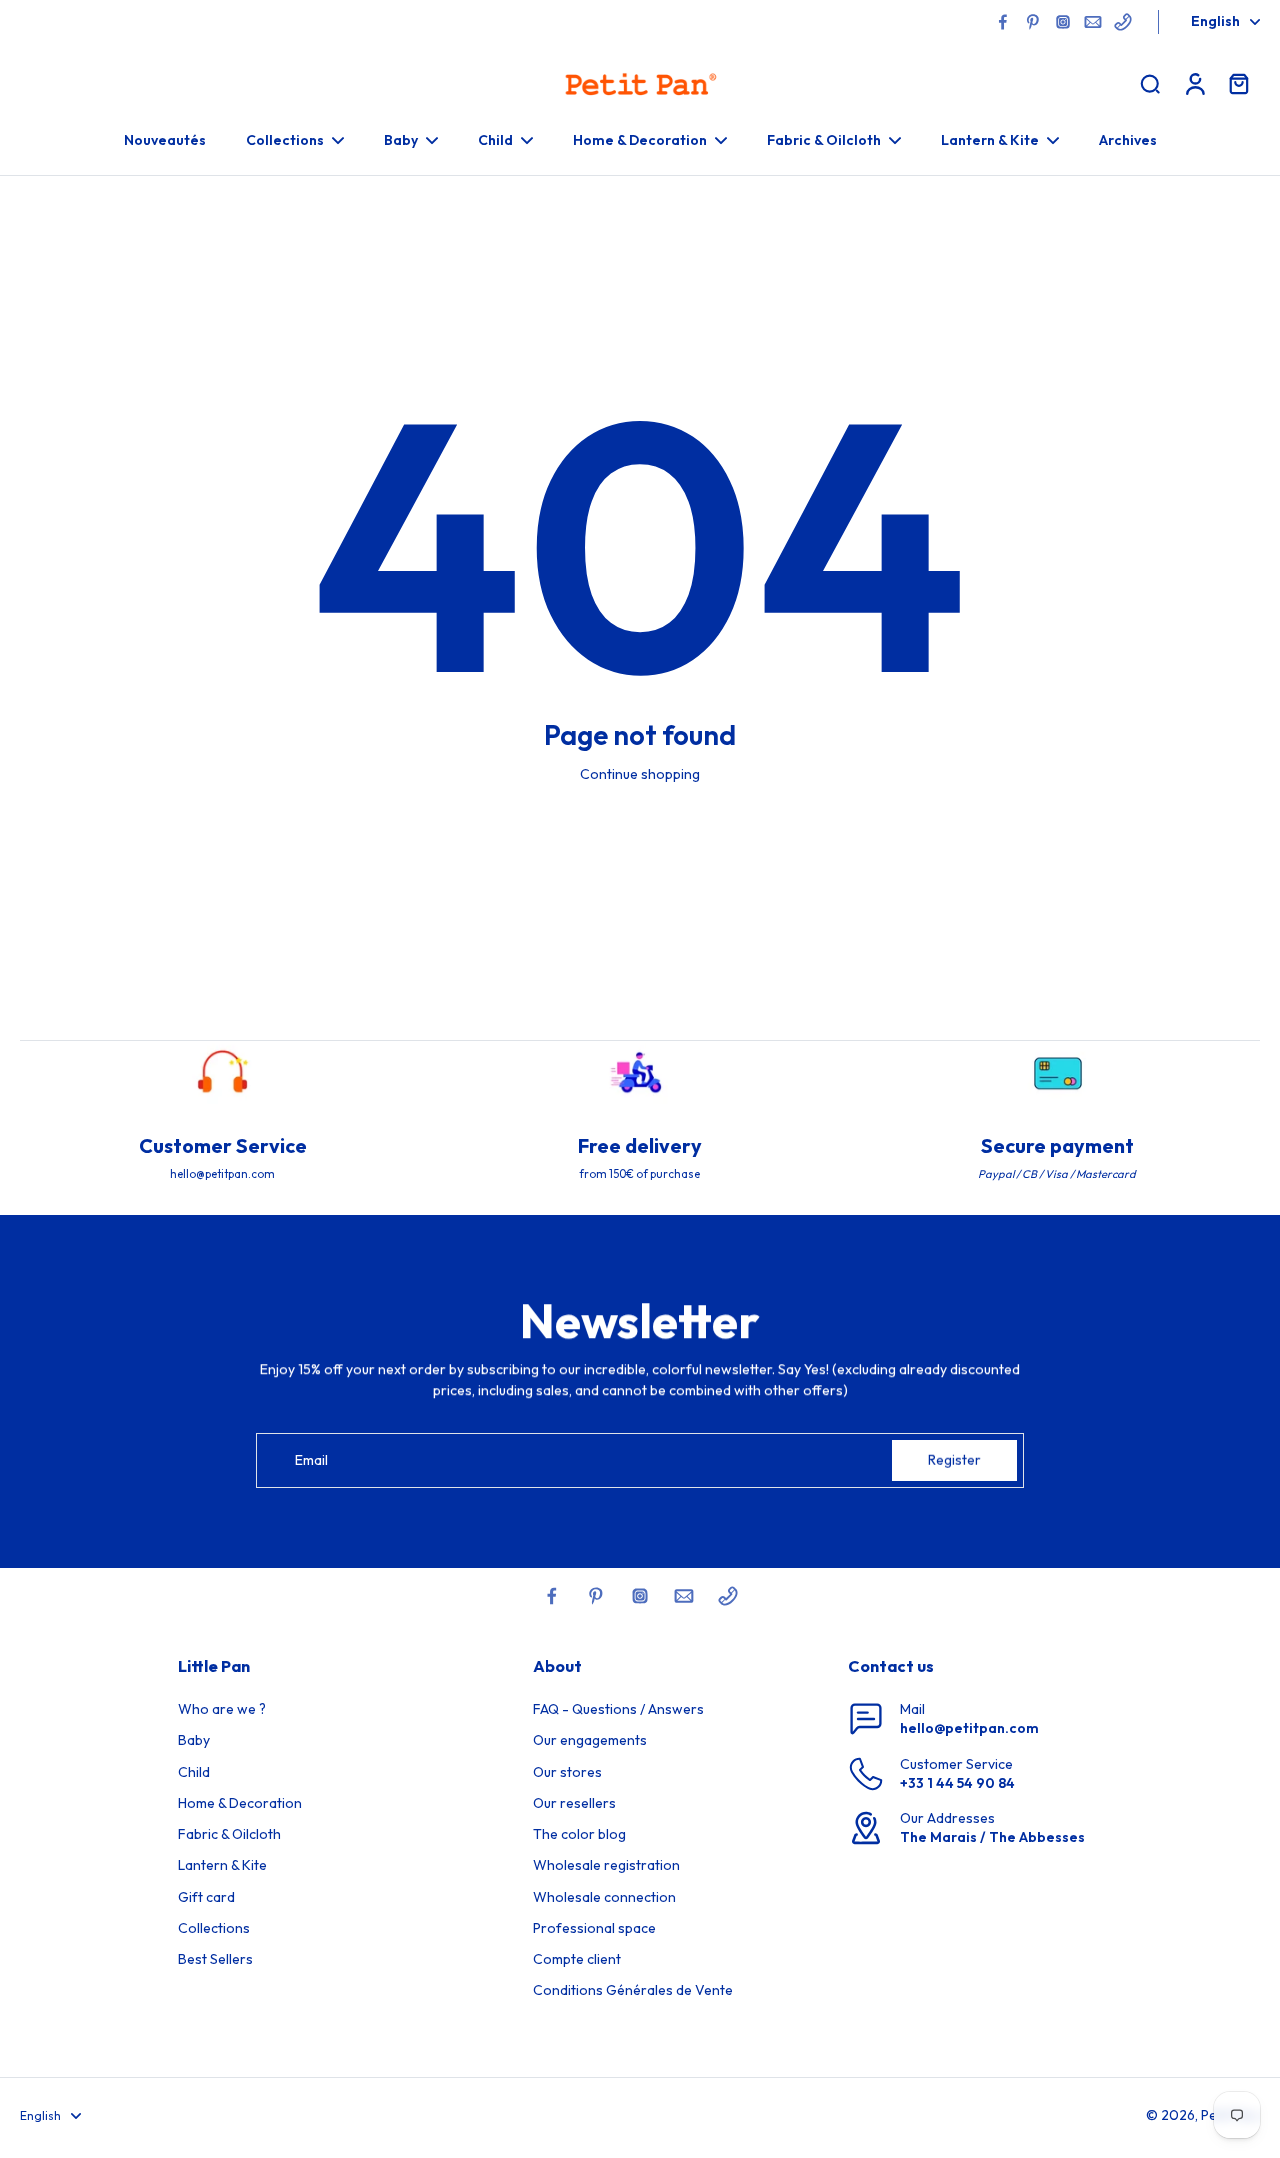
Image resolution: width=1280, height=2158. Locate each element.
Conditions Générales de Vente (633, 1990)
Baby (194, 1740)
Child (194, 1772)
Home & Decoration (240, 1803)
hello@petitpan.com (969, 1728)
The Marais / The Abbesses (992, 1837)
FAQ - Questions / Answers (618, 1709)
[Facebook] (1003, 22)
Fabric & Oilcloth (229, 1834)
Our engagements (590, 1740)
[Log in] (1194, 83)
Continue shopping (640, 774)
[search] (1150, 83)
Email (311, 1460)
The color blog (579, 1834)
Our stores (567, 1772)
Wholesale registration (606, 1865)
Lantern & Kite (222, 1865)
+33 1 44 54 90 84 (957, 1783)
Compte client (577, 1959)
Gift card (206, 1897)
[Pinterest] (1033, 22)
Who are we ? (222, 1709)
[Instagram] (1063, 22)
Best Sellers (215, 1959)
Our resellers (574, 1803)
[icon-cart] (1238, 83)
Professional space (594, 1928)
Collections (214, 1928)
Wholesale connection (604, 1897)
